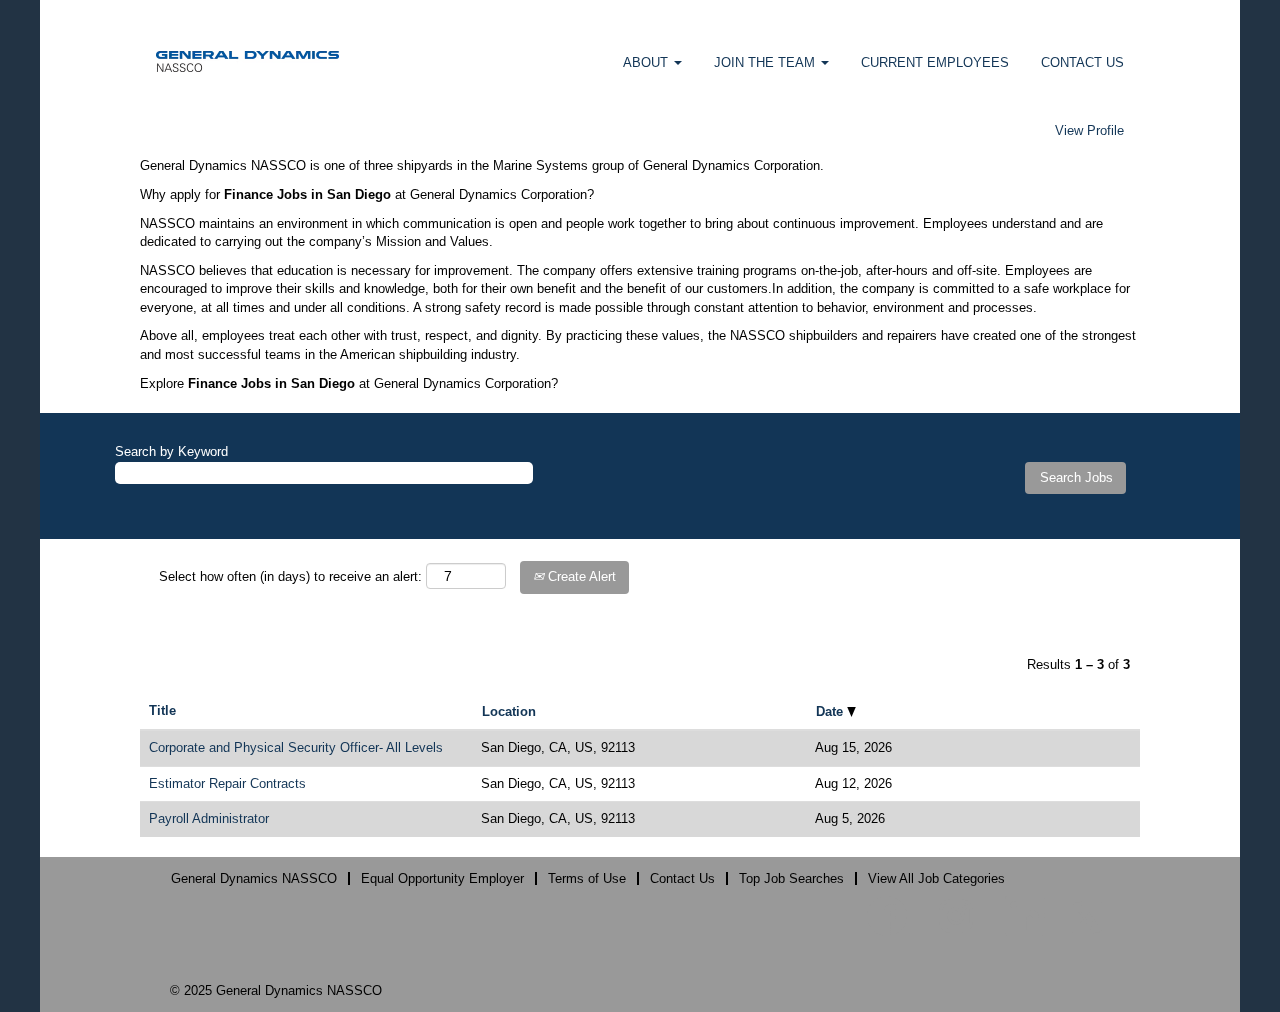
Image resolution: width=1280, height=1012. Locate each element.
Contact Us (682, 878)
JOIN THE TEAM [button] (766, 62)
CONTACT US (1082, 62)
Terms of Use (587, 878)
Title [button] (162, 710)
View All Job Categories (936, 878)
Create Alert (580, 576)
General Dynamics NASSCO (254, 878)
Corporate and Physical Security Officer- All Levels (296, 747)
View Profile (1089, 130)
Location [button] (509, 711)
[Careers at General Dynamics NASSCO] (247, 60)
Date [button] (831, 711)
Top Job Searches (791, 878)
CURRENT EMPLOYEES (935, 62)
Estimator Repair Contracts (227, 783)
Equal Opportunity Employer (442, 878)
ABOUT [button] (647, 62)
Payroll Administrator (209, 818)
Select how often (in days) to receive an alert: (290, 576)
